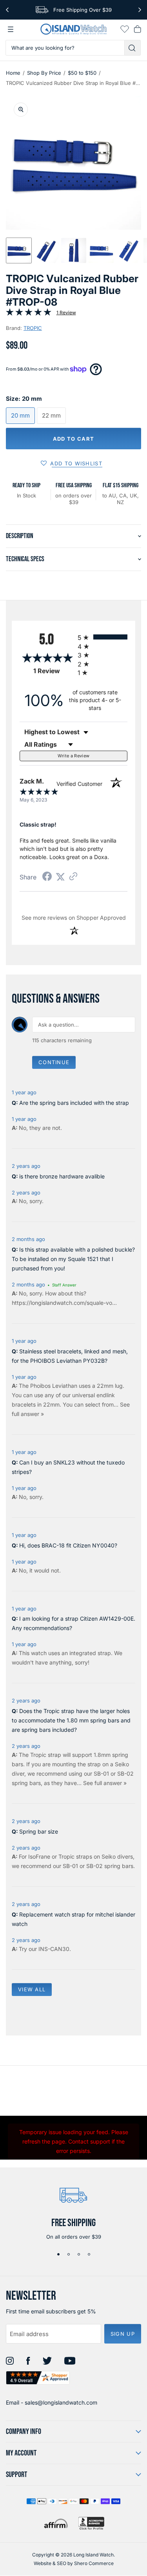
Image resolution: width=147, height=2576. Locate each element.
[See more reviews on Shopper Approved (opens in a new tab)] (73, 877)
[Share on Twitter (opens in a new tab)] (60, 877)
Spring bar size (39, 1831)
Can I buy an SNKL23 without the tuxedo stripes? (68, 1467)
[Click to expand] (21, 110)
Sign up (123, 2334)
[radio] (103, 637)
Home (13, 73)
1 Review (66, 313)
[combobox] (65, 48)
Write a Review (74, 756)
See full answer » (105, 1783)
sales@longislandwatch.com (61, 2402)
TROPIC (33, 328)
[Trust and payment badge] (91, 2523)
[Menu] (11, 29)
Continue (54, 1062)
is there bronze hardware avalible (62, 1176)
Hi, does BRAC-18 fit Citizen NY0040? (68, 1545)
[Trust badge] (38, 2378)
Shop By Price (44, 73)
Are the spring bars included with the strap (74, 1103)
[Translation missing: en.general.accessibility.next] (140, 10)
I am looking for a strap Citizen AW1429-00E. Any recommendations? (73, 1623)
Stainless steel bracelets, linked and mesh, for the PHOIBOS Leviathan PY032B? (70, 1356)
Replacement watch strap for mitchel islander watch (73, 1919)
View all (32, 1989)
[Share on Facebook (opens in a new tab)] (47, 877)
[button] (19, 250)
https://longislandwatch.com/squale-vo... (64, 1303)
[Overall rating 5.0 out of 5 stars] (29, 314)
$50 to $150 (82, 73)
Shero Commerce (94, 2563)
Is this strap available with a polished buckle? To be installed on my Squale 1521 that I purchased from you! (73, 1259)
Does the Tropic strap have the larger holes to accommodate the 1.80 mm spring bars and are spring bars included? (71, 1720)
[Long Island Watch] (74, 29)
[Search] (133, 48)
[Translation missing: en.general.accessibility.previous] (7, 10)
